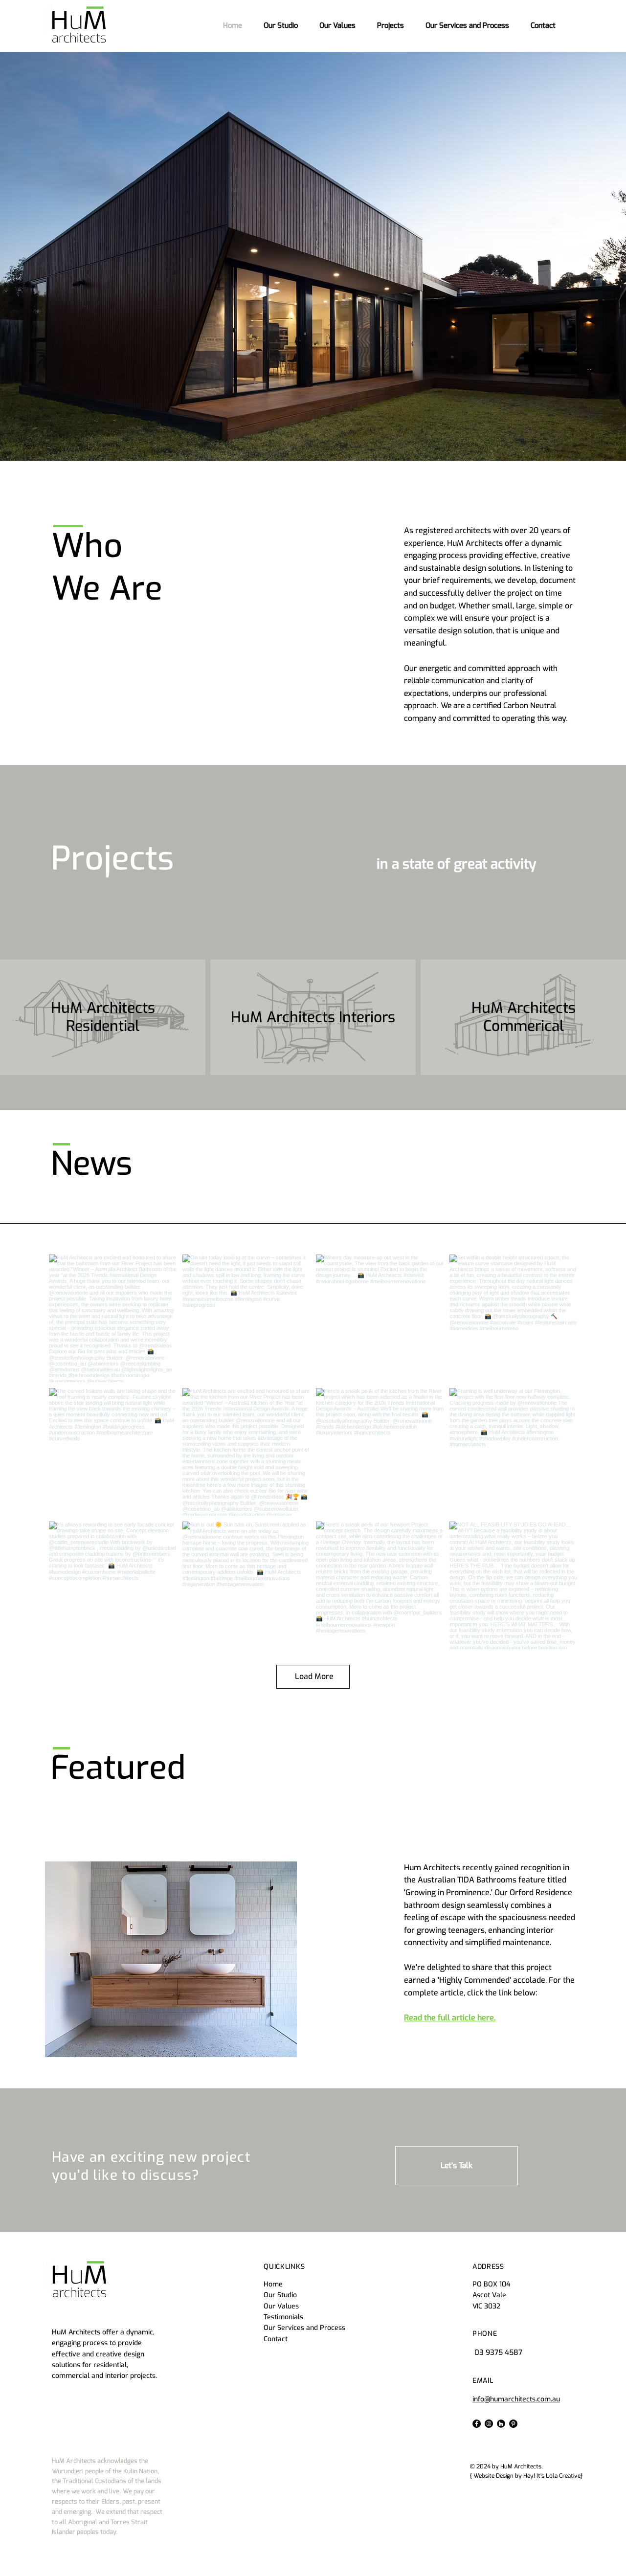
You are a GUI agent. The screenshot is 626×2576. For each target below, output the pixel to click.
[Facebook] (477, 2424)
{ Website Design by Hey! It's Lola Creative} (526, 2476)
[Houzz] (501, 2424)
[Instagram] (489, 2424)
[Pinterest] (513, 2424)
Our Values (281, 2306)
